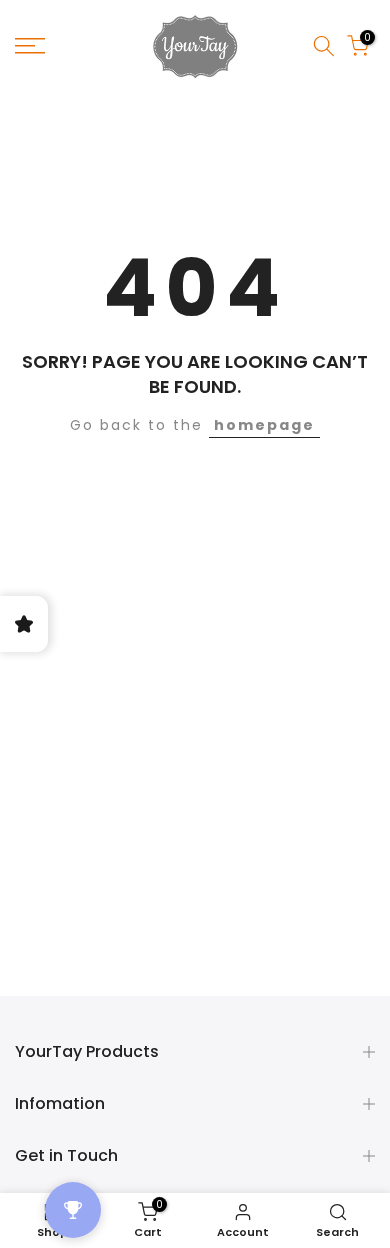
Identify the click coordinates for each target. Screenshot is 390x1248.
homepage (264, 425)
